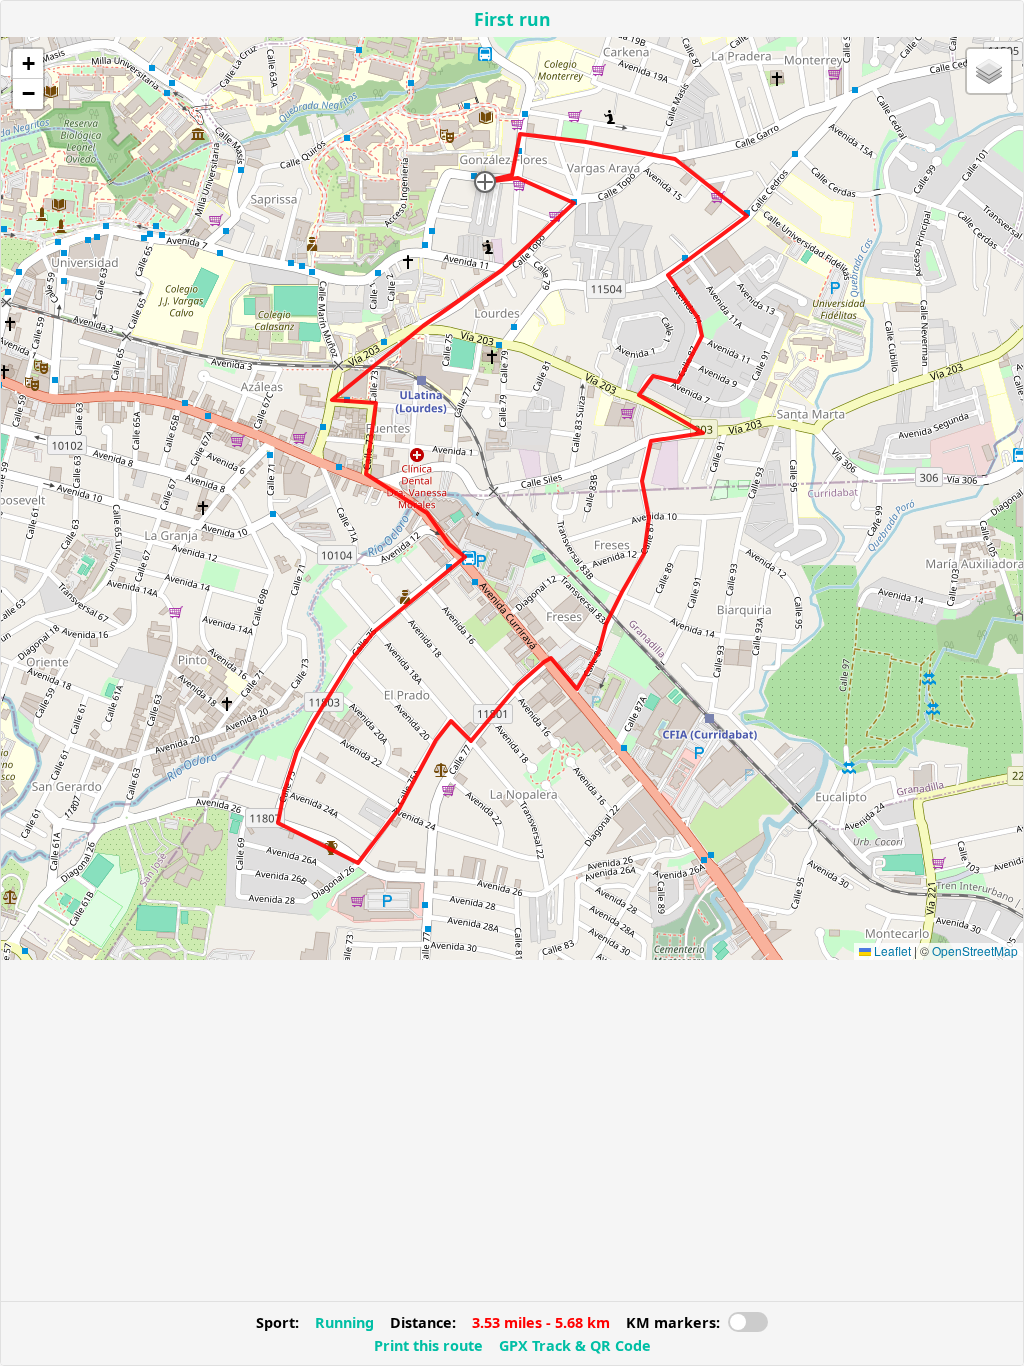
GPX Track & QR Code (575, 1345)
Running (344, 1322)
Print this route (428, 1345)
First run (512, 19)
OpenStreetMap (975, 950)
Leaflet (891, 950)
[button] (485, 182)
